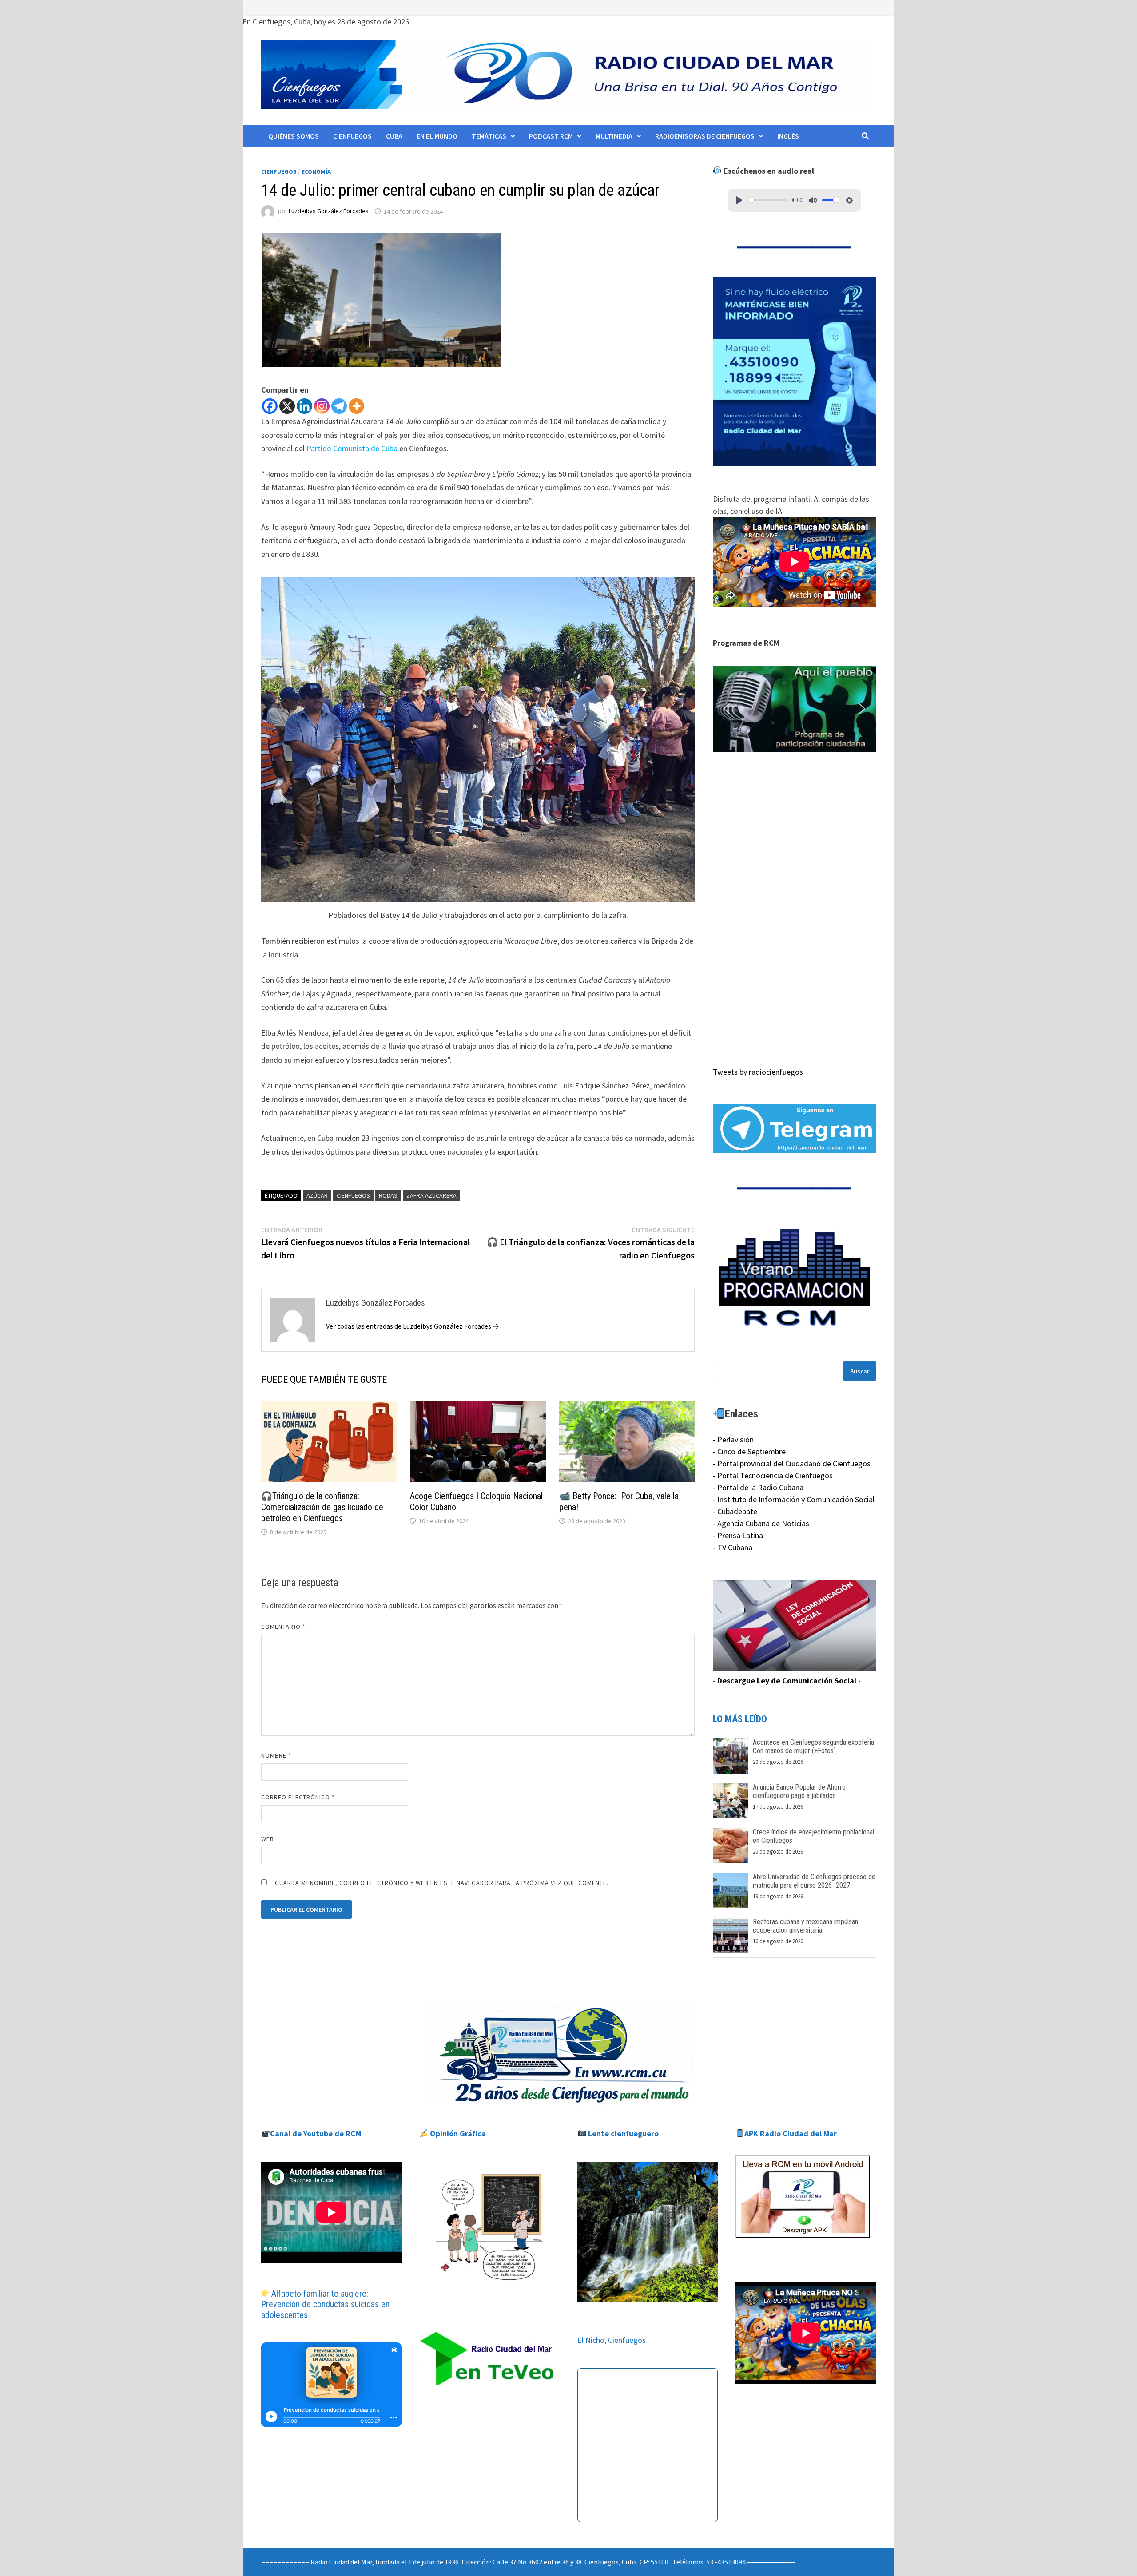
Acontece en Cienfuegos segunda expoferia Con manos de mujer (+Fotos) (813, 1746)
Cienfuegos (352, 136)
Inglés (788, 136)
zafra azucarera (431, 1195)
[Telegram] (339, 406)
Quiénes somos (294, 136)
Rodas (388, 1195)
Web (268, 1839)
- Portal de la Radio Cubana (758, 1487)
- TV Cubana (733, 1547)
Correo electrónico (298, 1797)
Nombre (276, 1755)
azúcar (317, 1195)
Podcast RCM (551, 136)
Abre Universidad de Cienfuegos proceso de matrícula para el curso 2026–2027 (814, 1881)
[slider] (768, 200)
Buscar (860, 1371)
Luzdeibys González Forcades (329, 211)
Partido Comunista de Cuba (352, 448)
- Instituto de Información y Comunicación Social (794, 1499)
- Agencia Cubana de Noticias (761, 1523)
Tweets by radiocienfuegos (758, 1072)
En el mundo (437, 136)
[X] (287, 406)
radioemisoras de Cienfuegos (705, 136)
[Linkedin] (304, 406)
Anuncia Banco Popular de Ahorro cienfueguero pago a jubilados (799, 1791)
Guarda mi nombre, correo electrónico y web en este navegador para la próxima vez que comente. (442, 1883)
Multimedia (614, 136)
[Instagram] (322, 406)
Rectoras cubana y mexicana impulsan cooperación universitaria (805, 1926)
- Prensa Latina (738, 1535)
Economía (316, 171)
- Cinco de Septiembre (749, 1451)
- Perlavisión (733, 1439)
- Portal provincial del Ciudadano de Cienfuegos (792, 1463)
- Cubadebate (735, 1511)
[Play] (739, 200)
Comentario (283, 1627)
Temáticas (489, 136)
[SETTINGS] (849, 200)
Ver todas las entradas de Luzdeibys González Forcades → (413, 1326)
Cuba (394, 136)
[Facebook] (270, 406)
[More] (356, 406)
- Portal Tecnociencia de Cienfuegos (773, 1475)
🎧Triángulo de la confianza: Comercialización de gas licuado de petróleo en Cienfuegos (322, 1507)
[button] (795, 709)
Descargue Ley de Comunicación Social (787, 1681)
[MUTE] (813, 200)
